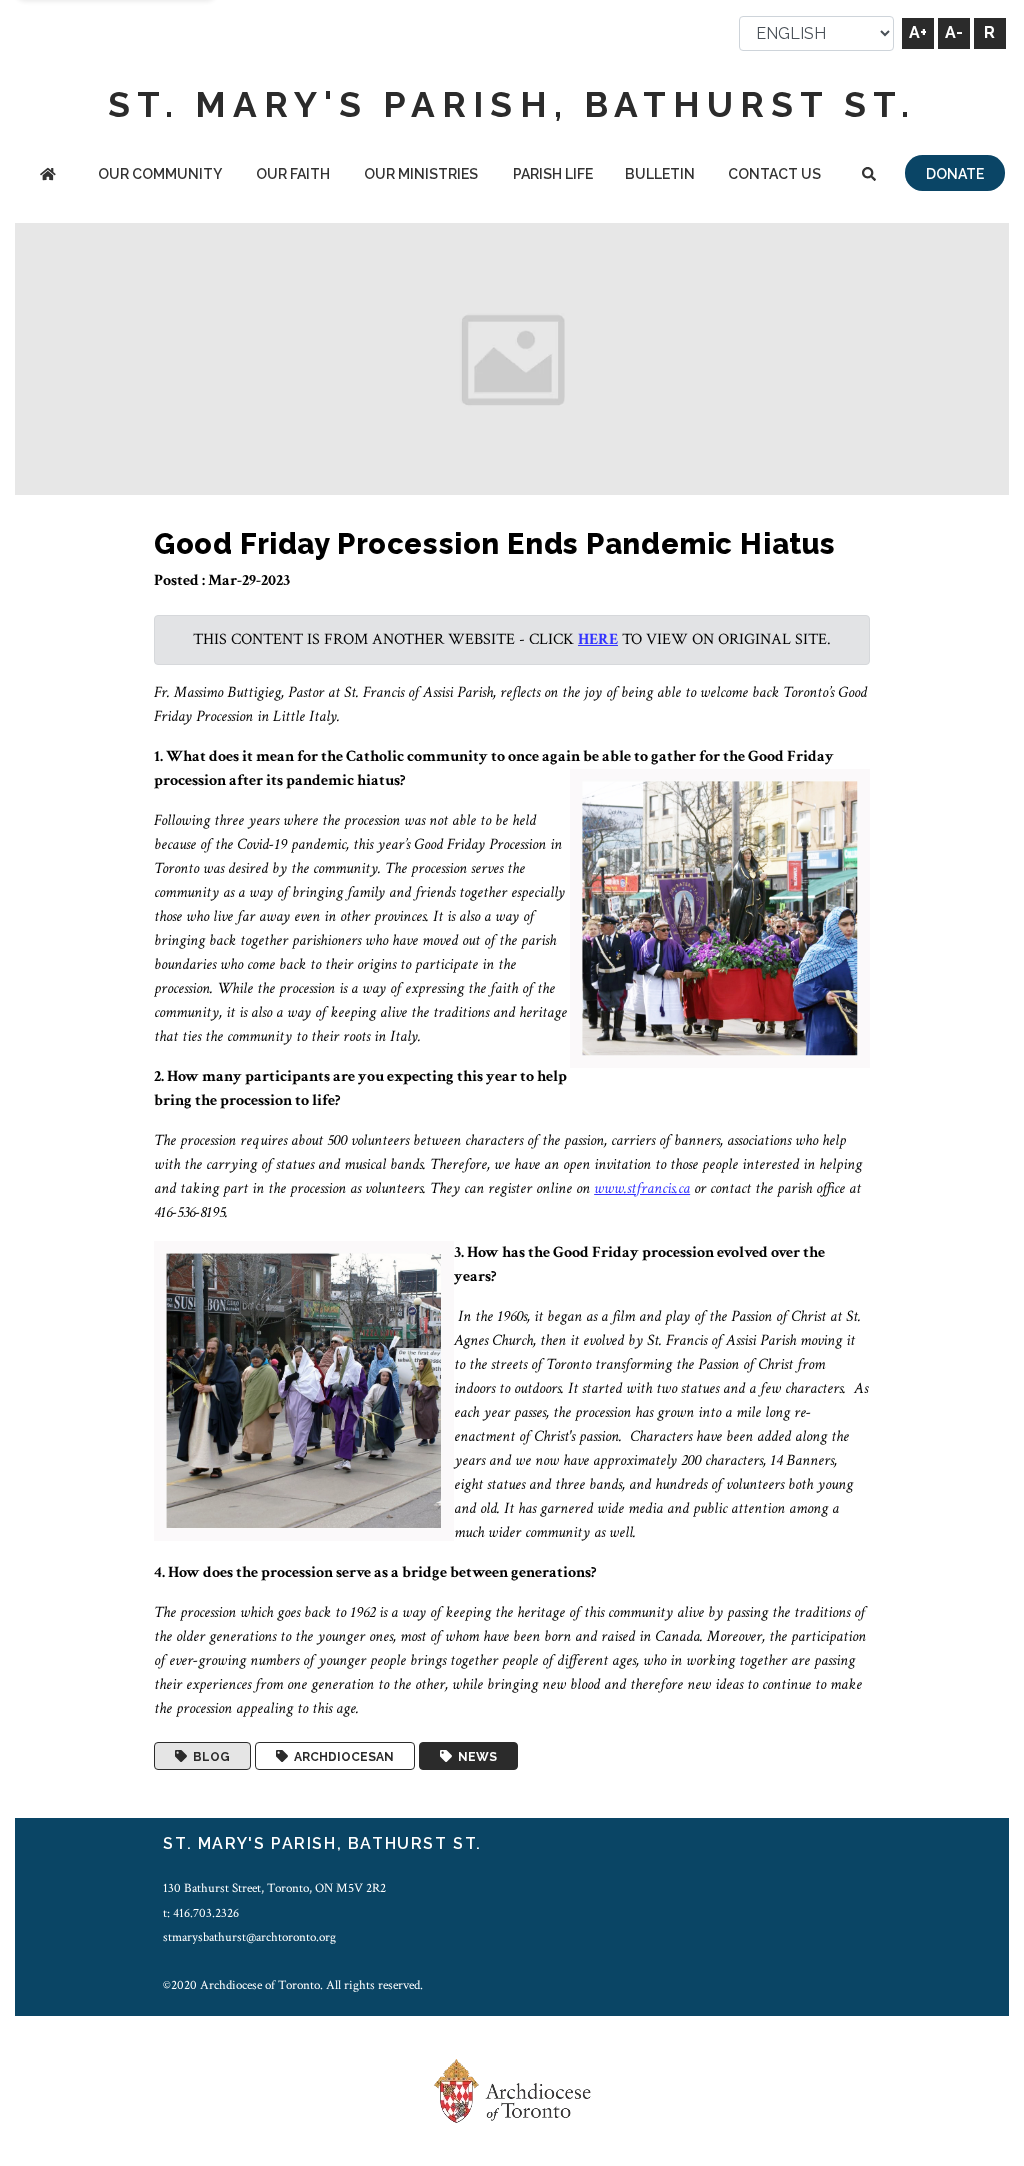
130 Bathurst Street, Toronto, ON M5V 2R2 (274, 1888)
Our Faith (293, 174)
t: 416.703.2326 (201, 1913)
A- (954, 32)
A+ (918, 32)
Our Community (160, 174)
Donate (955, 174)
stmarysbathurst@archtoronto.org (249, 1937)
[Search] (869, 175)
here (598, 639)
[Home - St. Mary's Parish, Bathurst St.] (47, 175)
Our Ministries (421, 174)
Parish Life (553, 174)
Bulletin (660, 174)
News (474, 1756)
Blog (208, 1756)
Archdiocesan (341, 1756)
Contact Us (774, 174)
